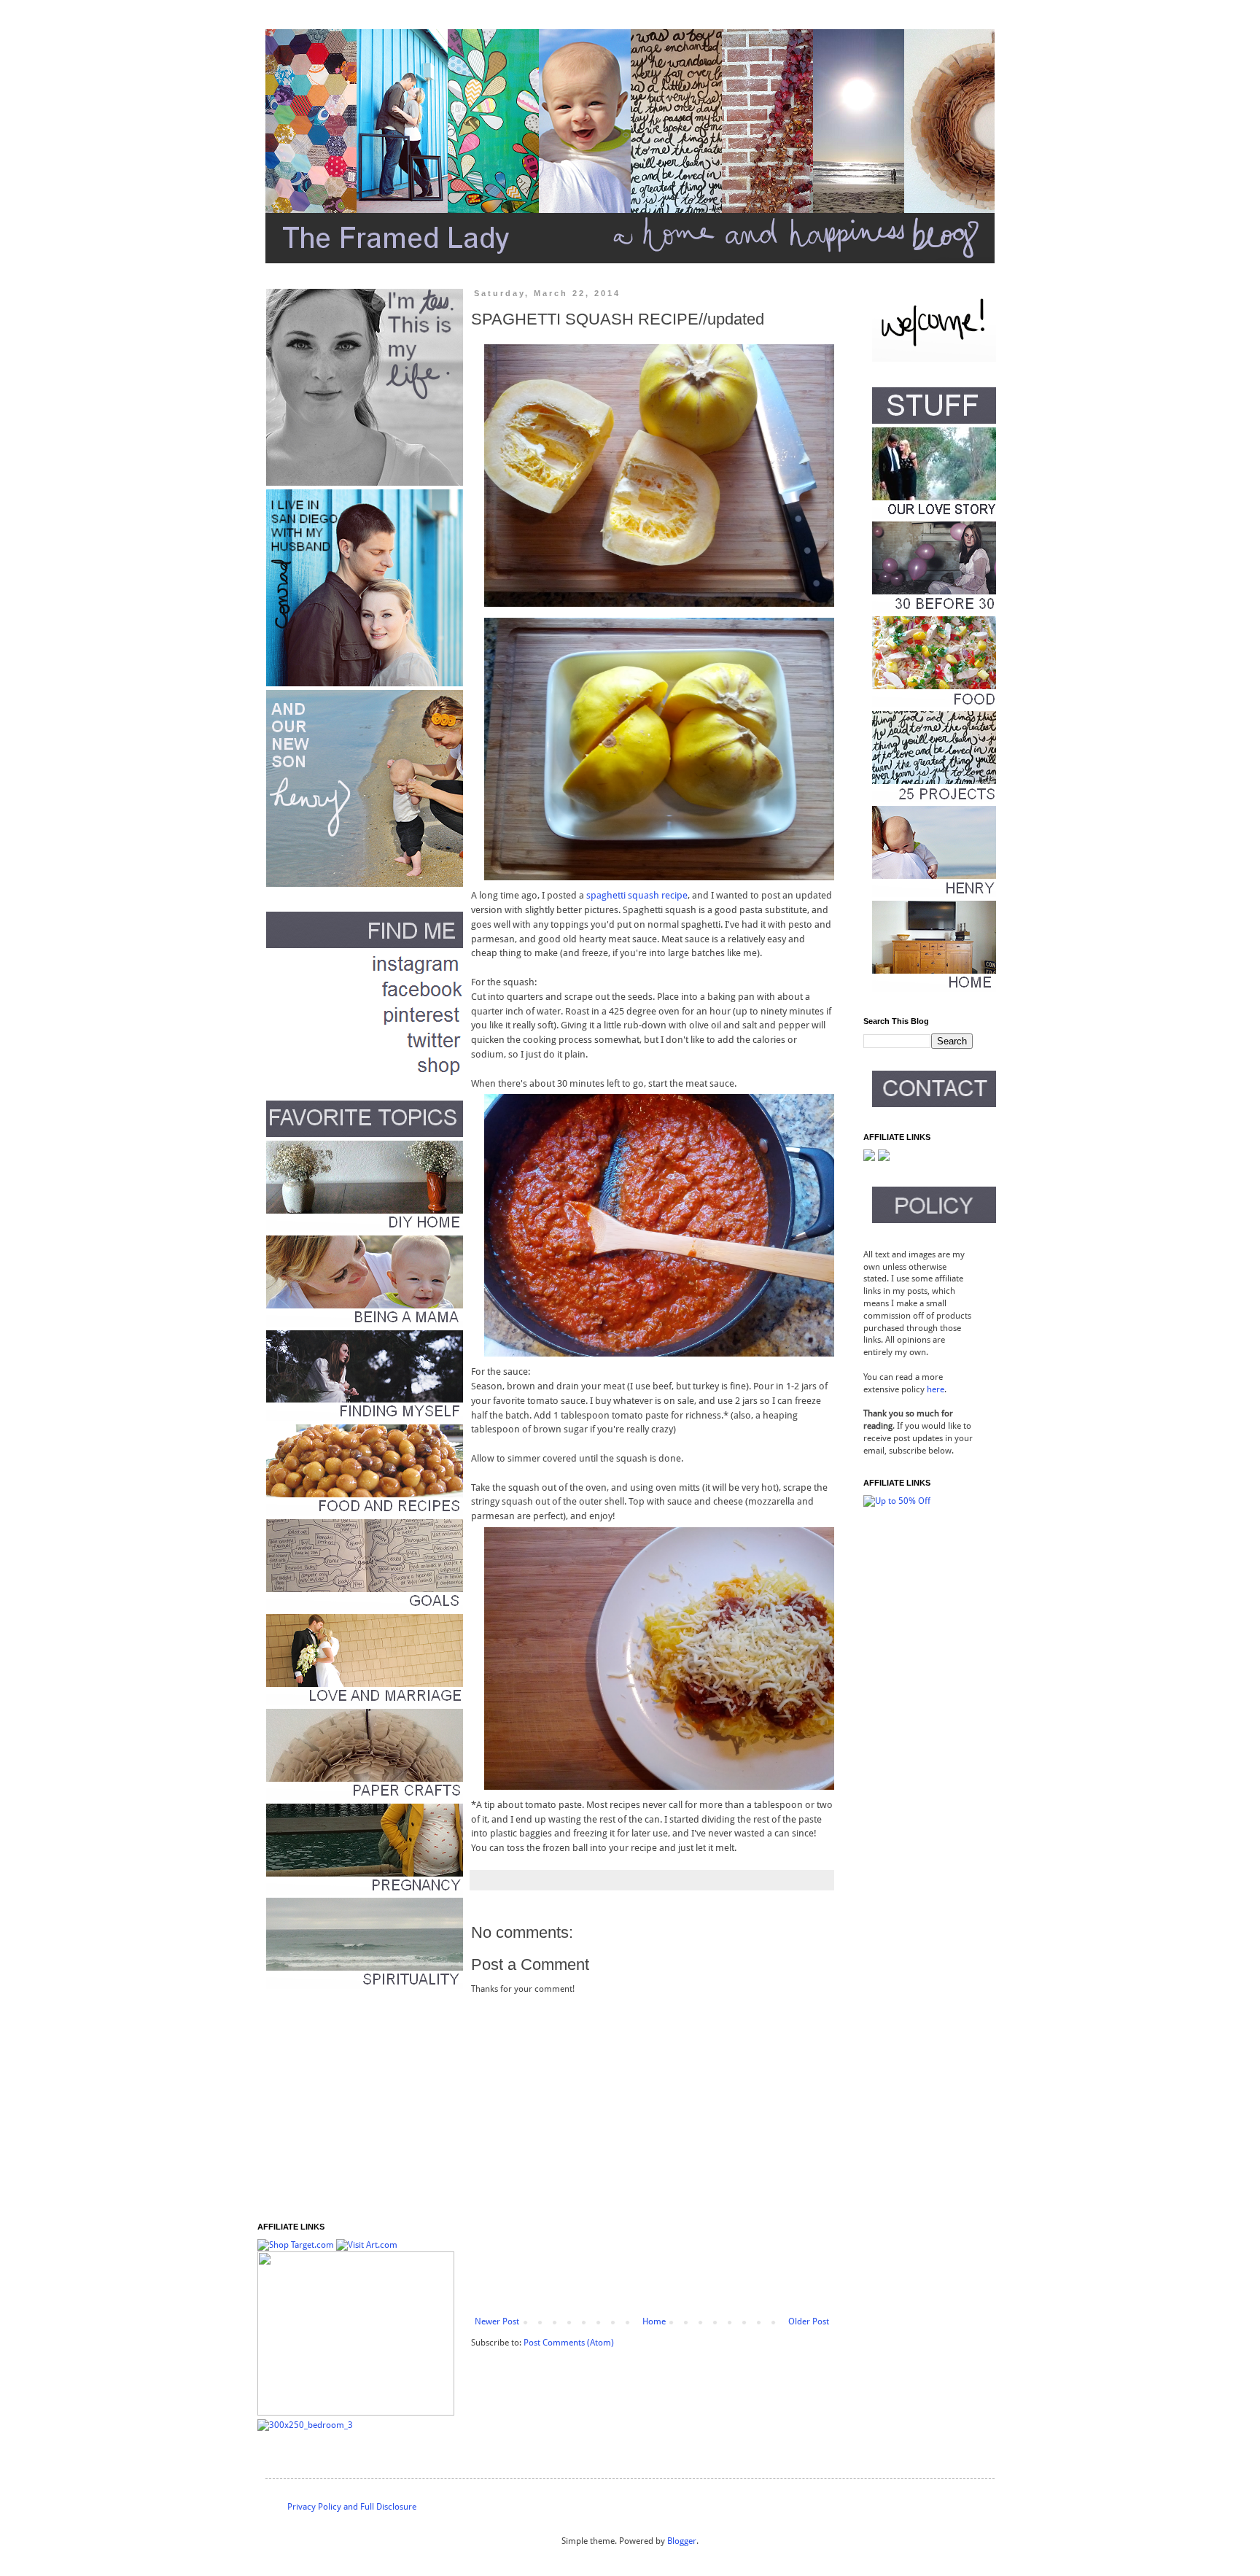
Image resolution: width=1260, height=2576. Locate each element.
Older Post (809, 2321)
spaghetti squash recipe (637, 895)
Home (654, 2321)
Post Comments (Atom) (569, 2343)
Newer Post (497, 2321)
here (936, 1389)
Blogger (682, 2541)
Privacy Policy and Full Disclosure (352, 2507)
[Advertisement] (349, 2106)
